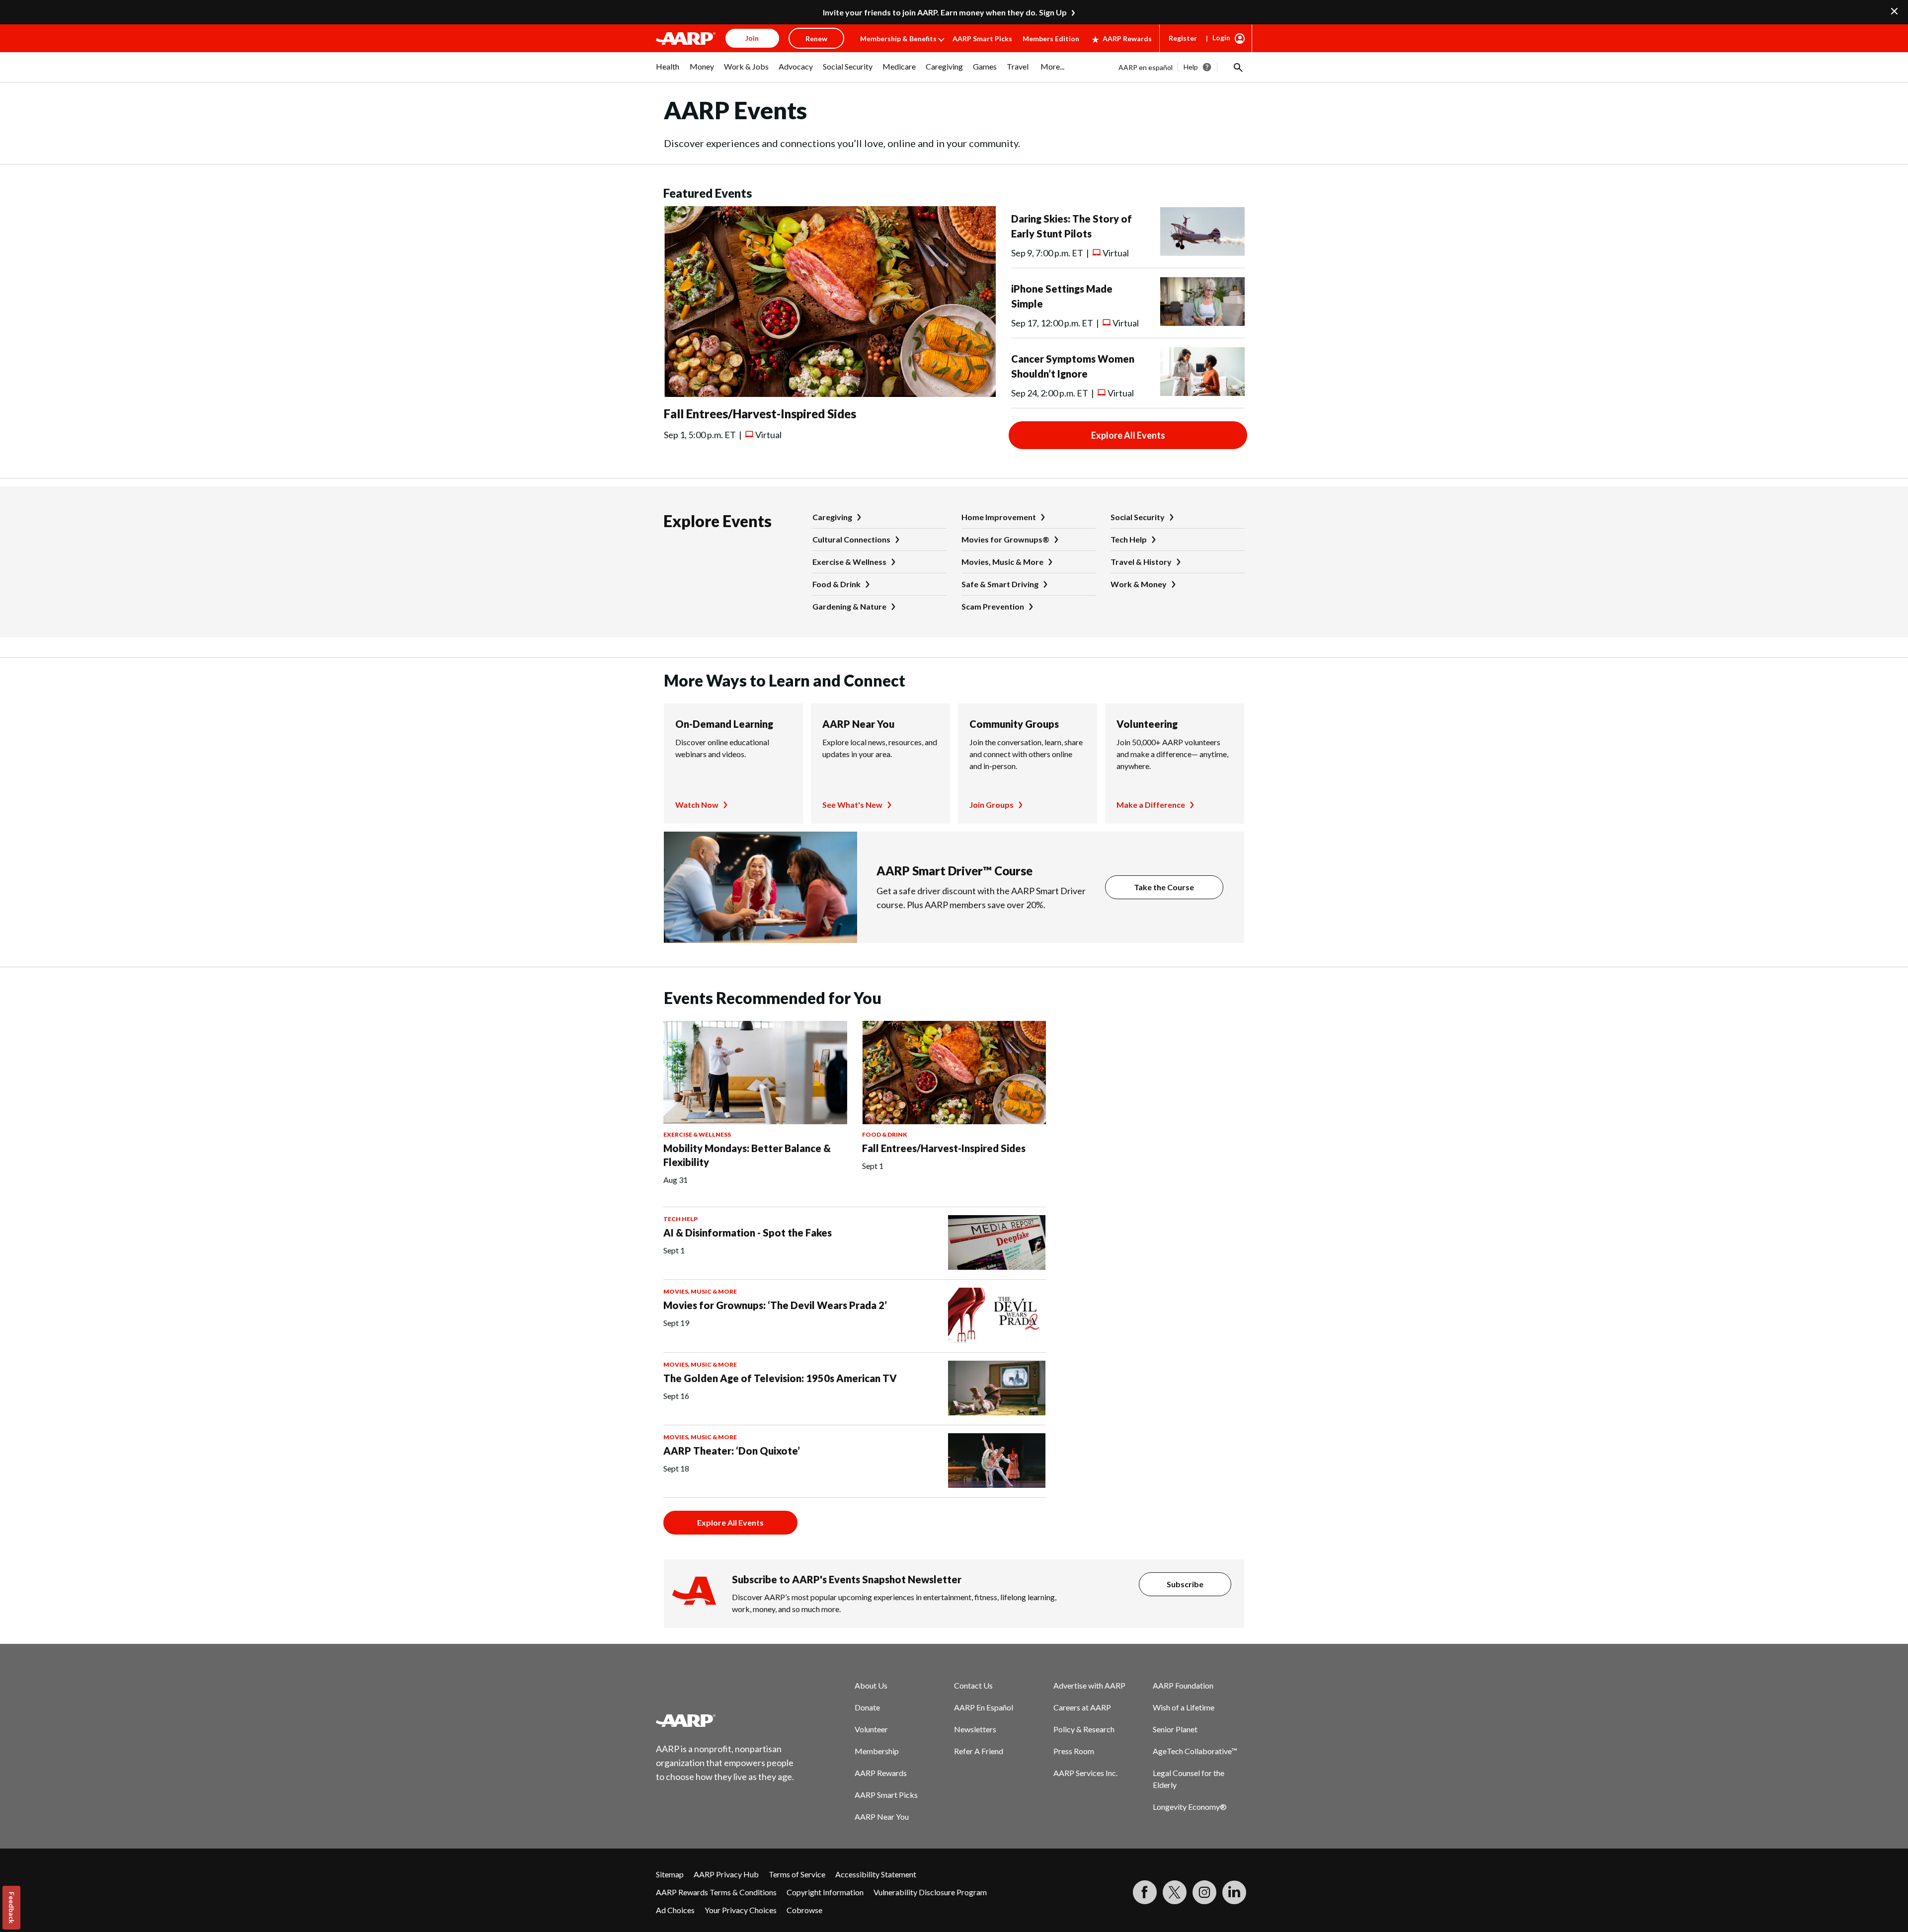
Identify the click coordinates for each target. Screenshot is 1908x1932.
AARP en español (1146, 67)
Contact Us (973, 1685)
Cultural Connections (851, 539)
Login (1221, 38)
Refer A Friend (979, 1751)
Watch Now (697, 805)
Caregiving (832, 517)
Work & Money (1139, 584)
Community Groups (1014, 724)
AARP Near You (858, 724)
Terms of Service (797, 1874)
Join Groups (992, 805)
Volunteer (871, 1729)
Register (1183, 38)
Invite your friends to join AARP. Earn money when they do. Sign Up (945, 12)
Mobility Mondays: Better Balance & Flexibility (747, 1155)
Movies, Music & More (1002, 562)
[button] (1237, 67)
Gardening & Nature (849, 606)
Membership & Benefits (898, 39)
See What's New (852, 805)
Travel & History (1141, 562)
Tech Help (1129, 539)
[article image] (830, 394)
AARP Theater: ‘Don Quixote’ (732, 1451)
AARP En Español (984, 1707)
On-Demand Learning (724, 724)
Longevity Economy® (1190, 1807)
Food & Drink (836, 584)
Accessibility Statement (876, 1874)
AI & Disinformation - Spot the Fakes (748, 1233)
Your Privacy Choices (741, 1910)
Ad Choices (675, 1910)
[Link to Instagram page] (1204, 1892)
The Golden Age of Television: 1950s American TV (780, 1378)
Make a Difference (1151, 805)
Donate (867, 1707)
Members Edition (1051, 39)
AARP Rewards (1127, 39)
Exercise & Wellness (849, 562)
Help (1191, 67)
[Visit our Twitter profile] (1175, 1892)
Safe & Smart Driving (1000, 584)
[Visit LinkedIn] (1234, 1892)
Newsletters (975, 1729)
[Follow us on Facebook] (1145, 1892)
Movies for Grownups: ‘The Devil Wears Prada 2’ (775, 1305)
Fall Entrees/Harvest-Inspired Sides (760, 414)
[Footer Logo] (725, 1720)
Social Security (1138, 517)
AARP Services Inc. (1085, 1773)
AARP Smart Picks (982, 39)
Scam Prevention (993, 606)
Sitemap (670, 1874)
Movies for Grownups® (1005, 539)
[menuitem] (668, 72)
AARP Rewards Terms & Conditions (716, 1892)
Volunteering (1147, 724)
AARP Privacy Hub (726, 1874)
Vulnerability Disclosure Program (930, 1892)
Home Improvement (999, 517)
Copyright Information (825, 1892)
